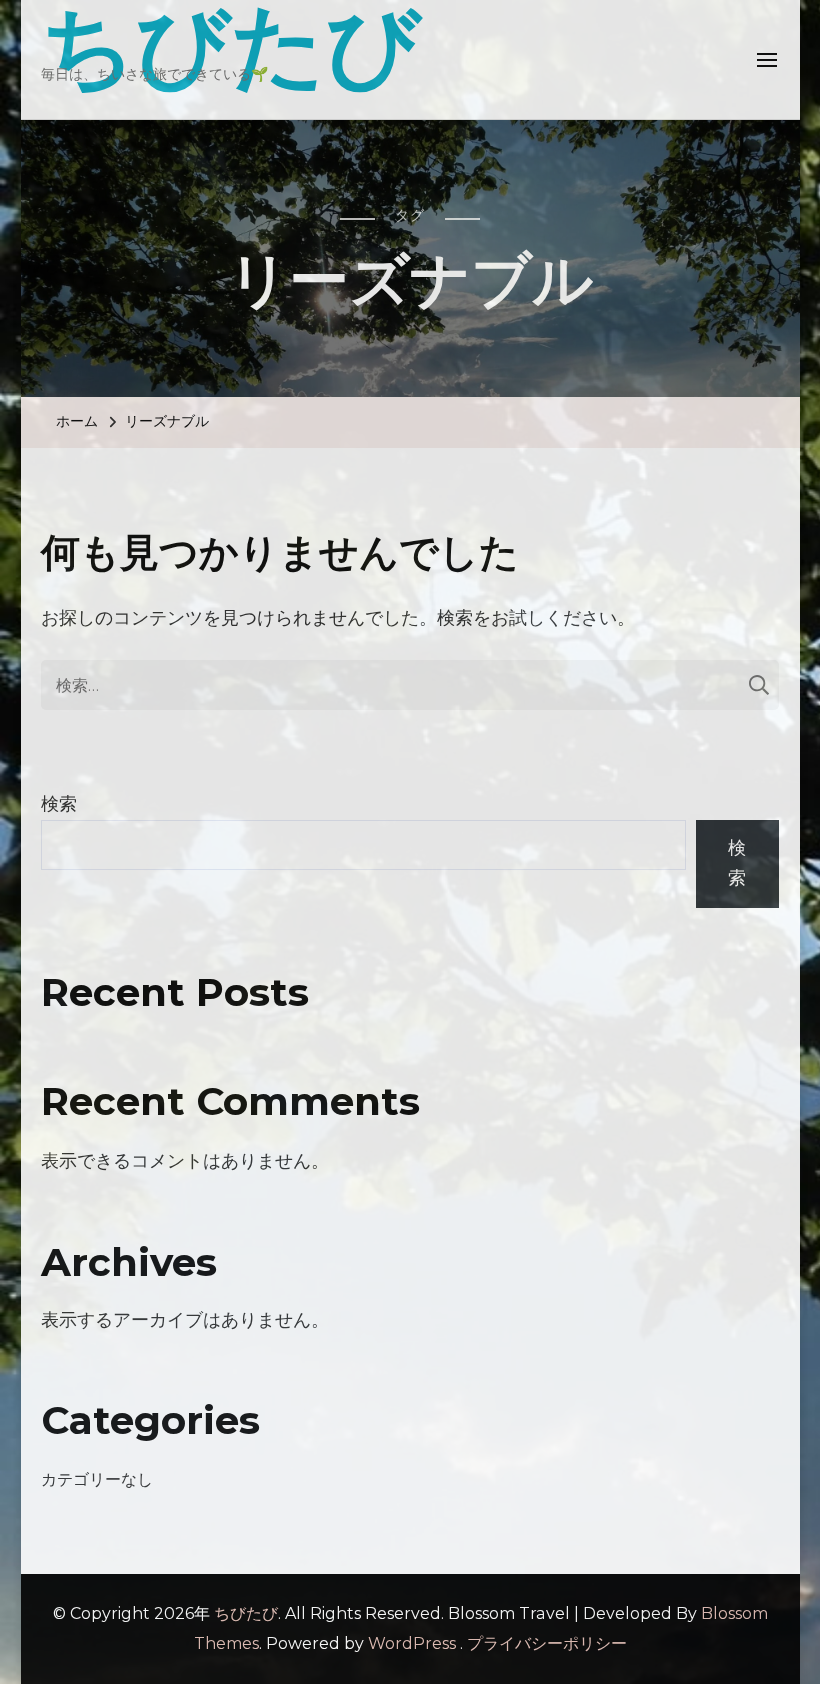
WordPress (412, 1643)
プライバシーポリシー (547, 1643)
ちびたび (246, 1613)
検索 (59, 804)
